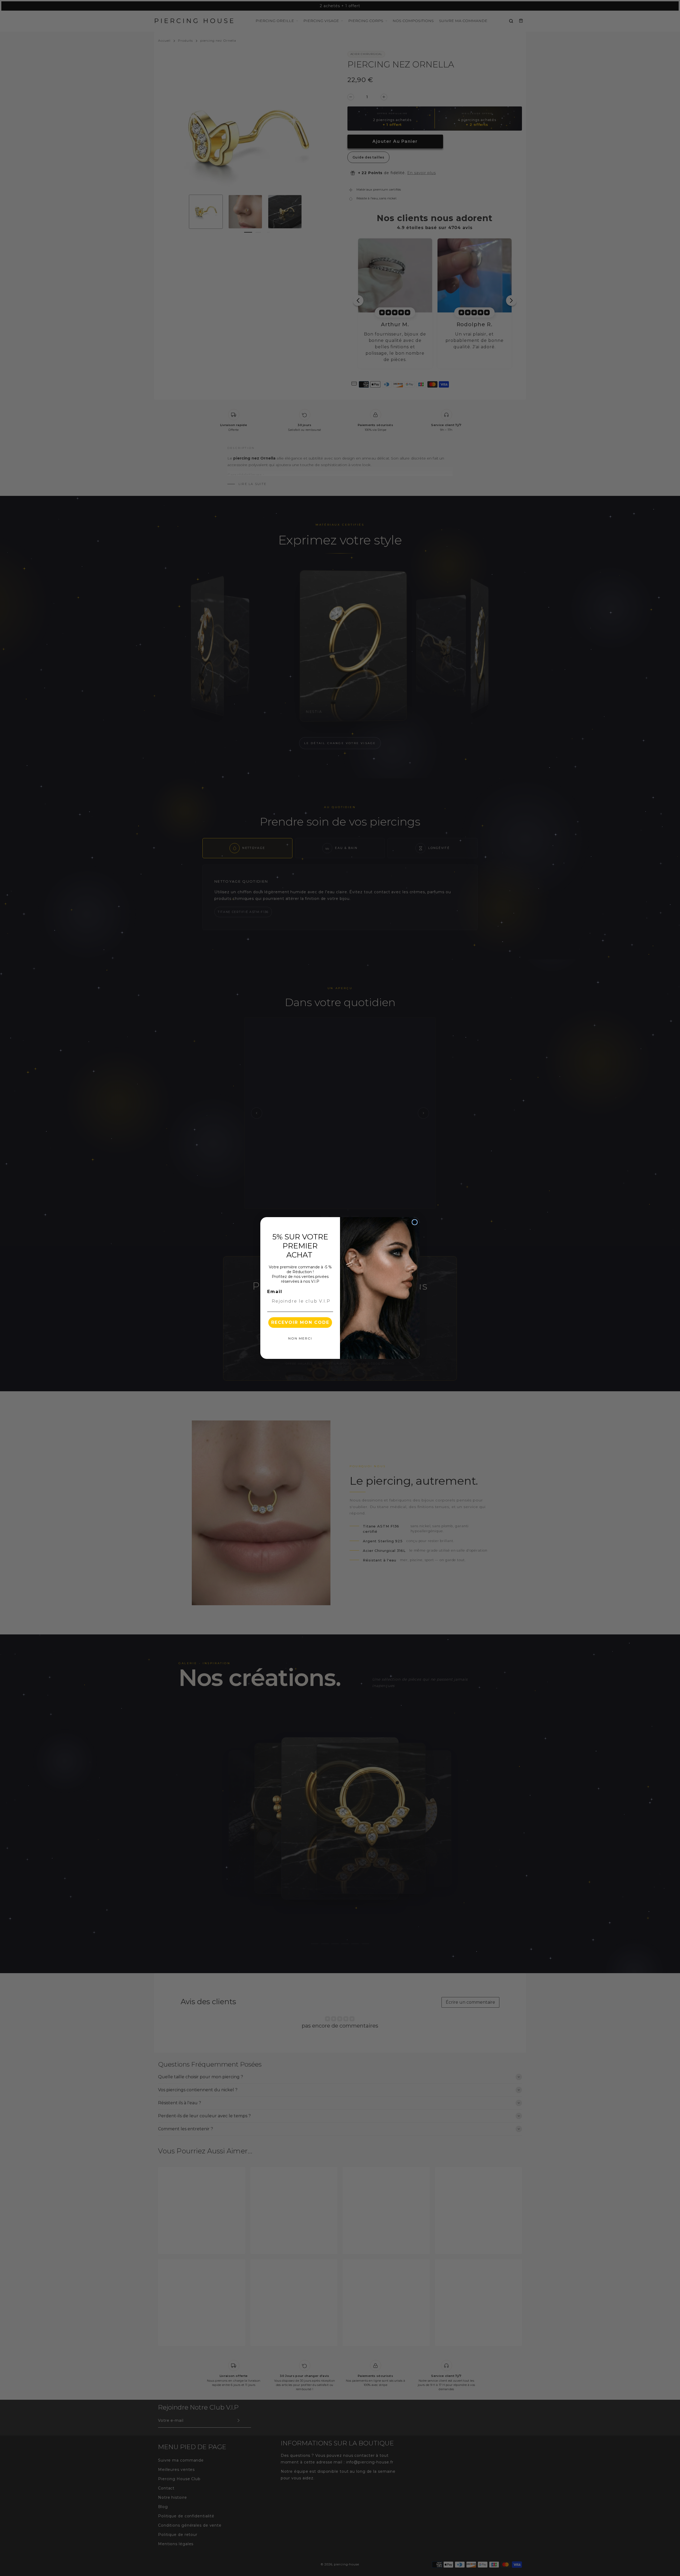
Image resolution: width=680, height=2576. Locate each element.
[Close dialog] (415, 1222)
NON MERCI (300, 1338)
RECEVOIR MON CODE (300, 1322)
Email (275, 1292)
